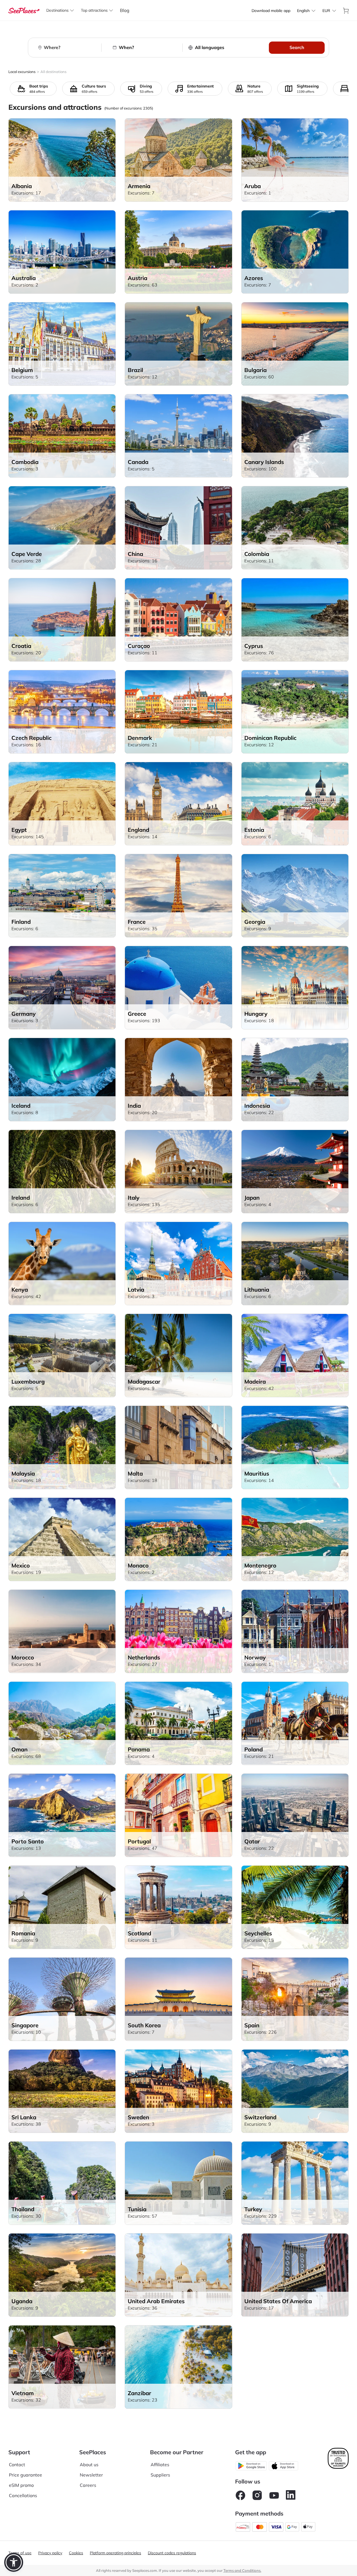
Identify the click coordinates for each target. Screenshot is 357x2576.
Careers (88, 2485)
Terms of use (20, 2553)
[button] (14, 2562)
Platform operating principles (115, 2553)
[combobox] (303, 11)
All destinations (53, 72)
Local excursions (22, 72)
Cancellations (23, 2495)
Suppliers (160, 2475)
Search (297, 47)
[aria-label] (24, 10)
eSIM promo (21, 2485)
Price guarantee (26, 2475)
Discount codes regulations (172, 2553)
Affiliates (160, 2465)
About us (89, 2465)
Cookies (76, 2553)
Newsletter (91, 2475)
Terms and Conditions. (242, 2570)
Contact (17, 2465)
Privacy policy (50, 2553)
